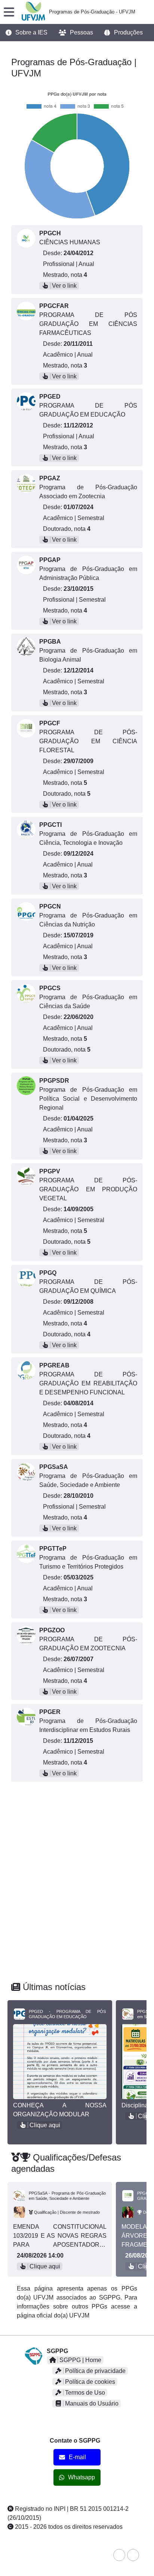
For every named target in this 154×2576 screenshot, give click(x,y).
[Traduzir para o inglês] (119, 2555)
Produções (128, 33)
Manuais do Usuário (91, 2403)
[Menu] (9, 12)
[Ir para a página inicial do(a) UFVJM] (33, 12)
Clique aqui (44, 2125)
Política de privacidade (95, 2371)
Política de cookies (89, 2382)
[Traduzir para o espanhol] (133, 2555)
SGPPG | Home (80, 2360)
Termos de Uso (84, 2393)
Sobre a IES (31, 33)
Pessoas (81, 33)
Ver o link (64, 286)
